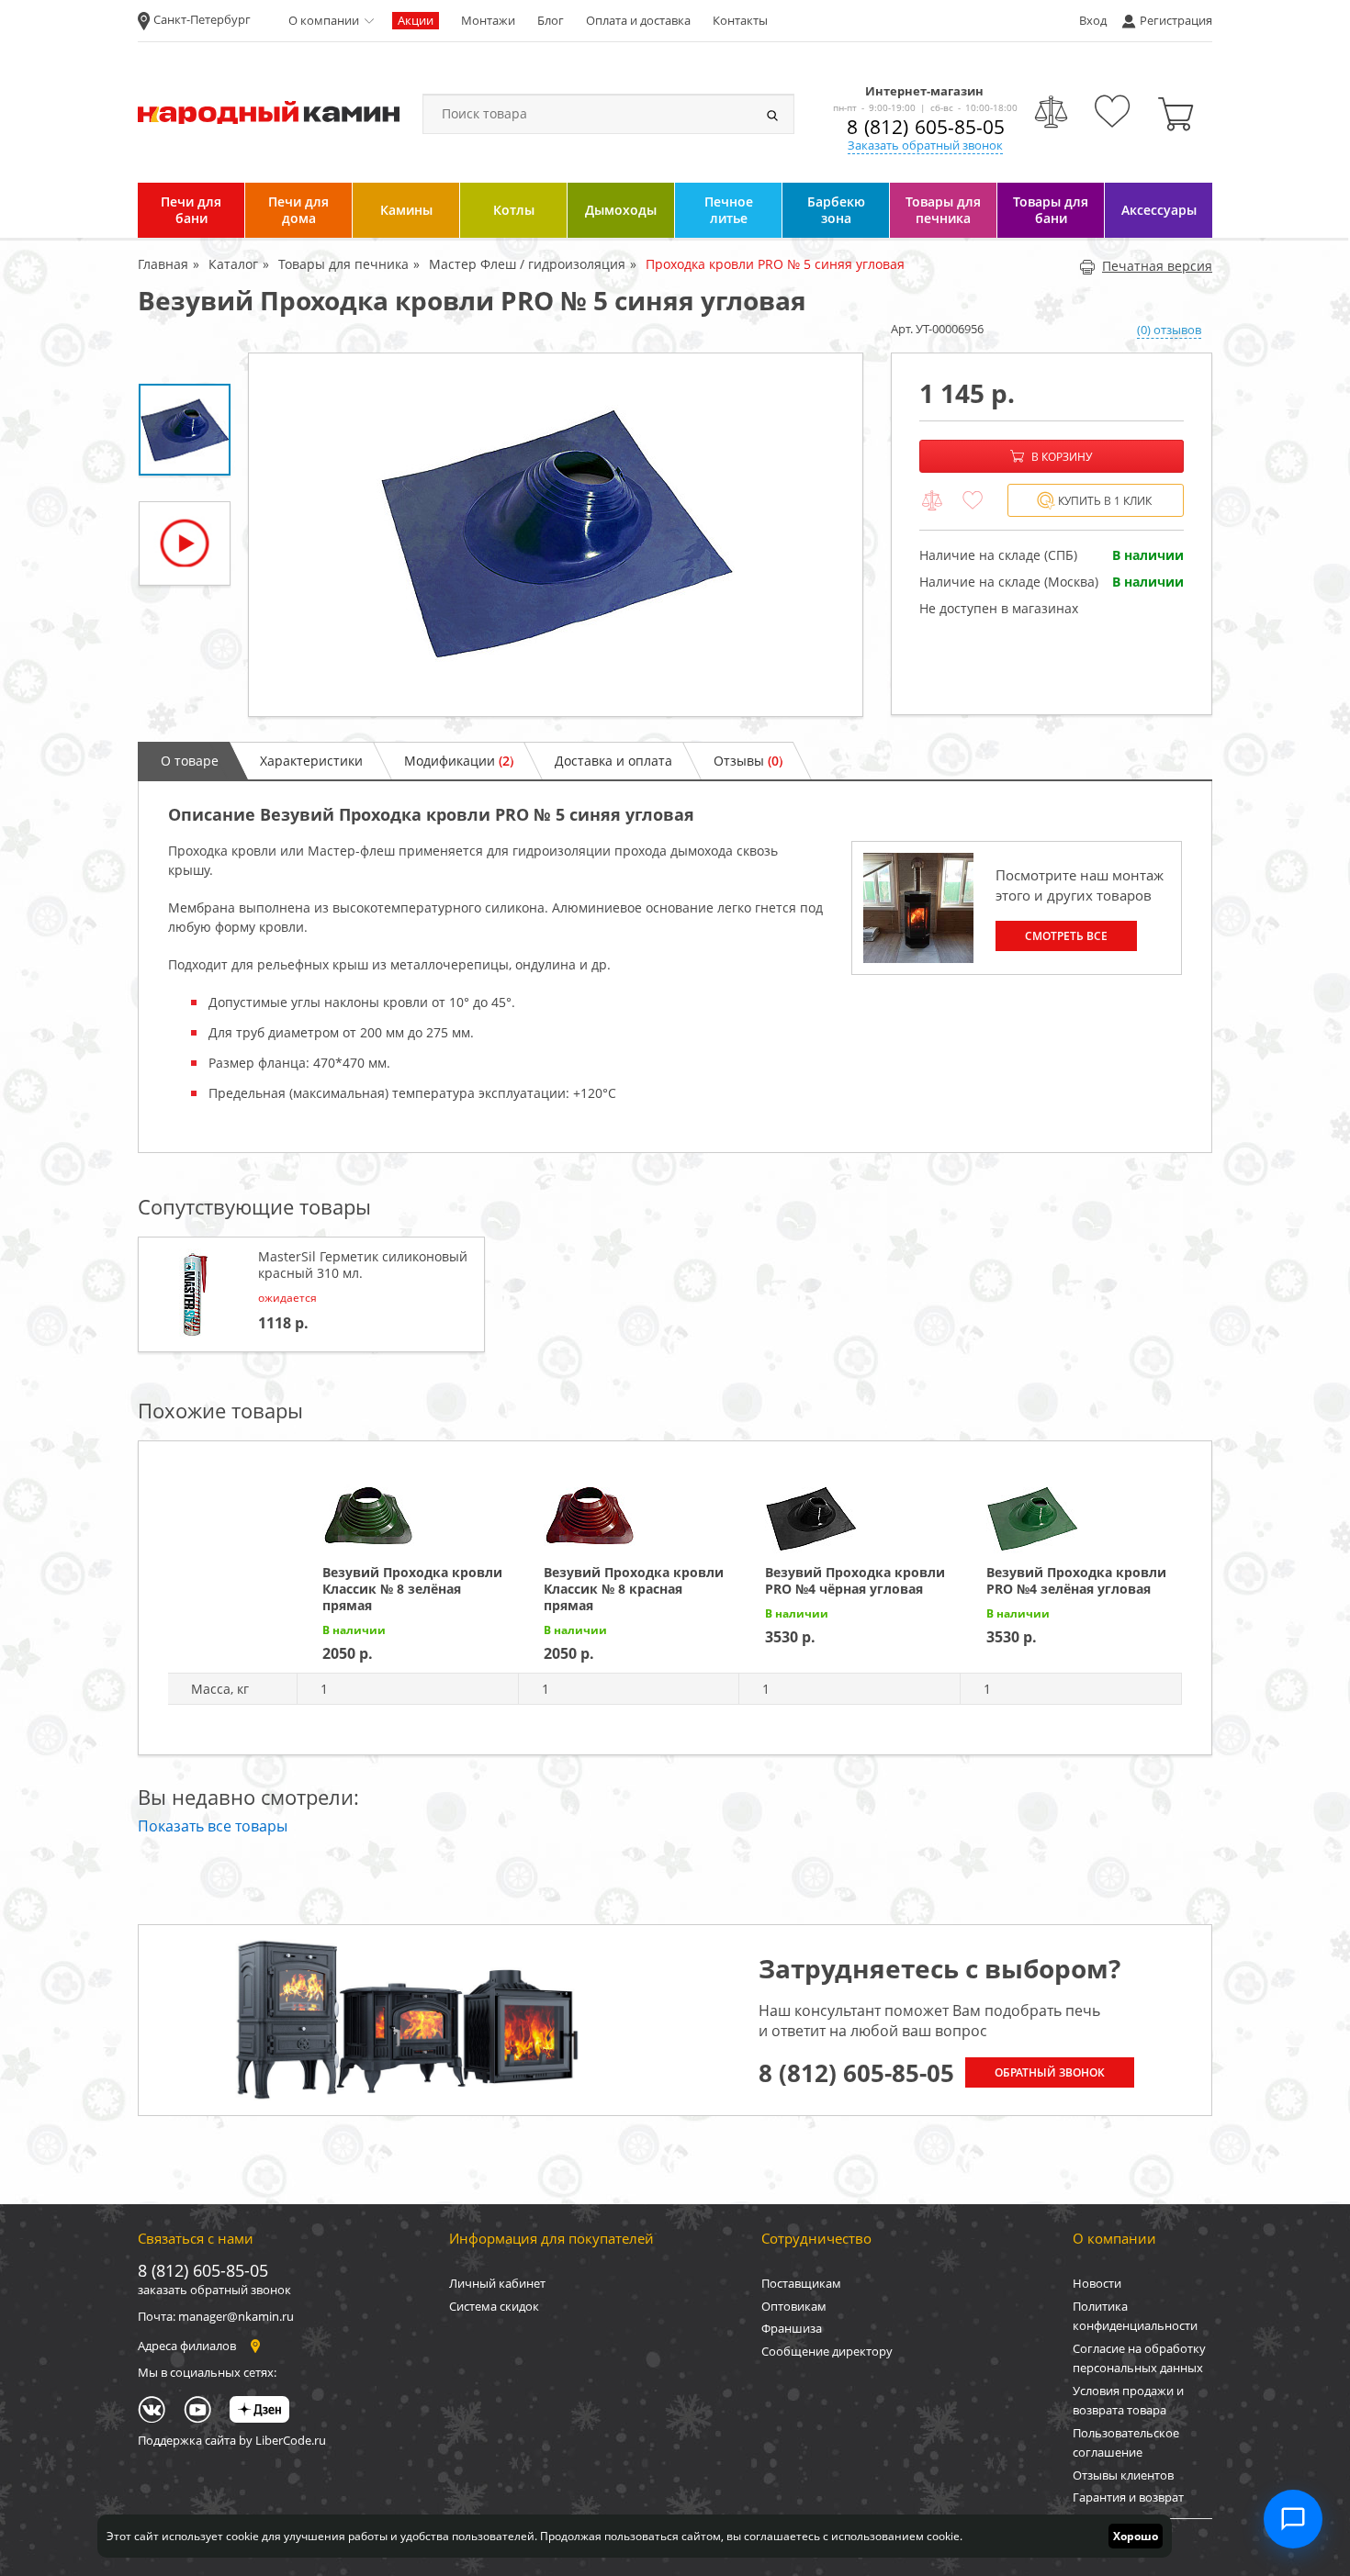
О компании (324, 20)
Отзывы (748, 761)
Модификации (459, 761)
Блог (551, 20)
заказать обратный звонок (214, 2290)
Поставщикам (801, 2283)
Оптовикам (794, 2306)
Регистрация (1176, 20)
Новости (1097, 2283)
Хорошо (1136, 2536)
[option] (556, 535)
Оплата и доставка (638, 20)
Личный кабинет (497, 2283)
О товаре (190, 761)
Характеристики (311, 761)
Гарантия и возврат (1128, 2497)
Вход (1093, 20)
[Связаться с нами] (1293, 2519)
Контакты (740, 20)
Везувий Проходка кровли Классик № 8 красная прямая (634, 1589)
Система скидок (494, 2306)
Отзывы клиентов (1123, 2475)
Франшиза (792, 2328)
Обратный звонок (1050, 2072)
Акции (416, 20)
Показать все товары (213, 1826)
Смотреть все (1066, 936)
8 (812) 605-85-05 (926, 127)
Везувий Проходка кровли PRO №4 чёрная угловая (855, 1580)
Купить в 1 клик (1105, 501)
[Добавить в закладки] (973, 501)
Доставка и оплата (613, 761)
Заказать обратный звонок (925, 145)
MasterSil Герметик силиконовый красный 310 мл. (363, 1265)
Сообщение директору (827, 2351)
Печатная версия (1157, 266)
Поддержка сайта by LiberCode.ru (232, 2440)
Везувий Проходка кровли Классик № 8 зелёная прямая (412, 1589)
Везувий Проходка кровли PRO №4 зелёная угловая (1076, 1580)
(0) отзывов (1169, 330)
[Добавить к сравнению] (932, 501)
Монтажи (488, 20)
